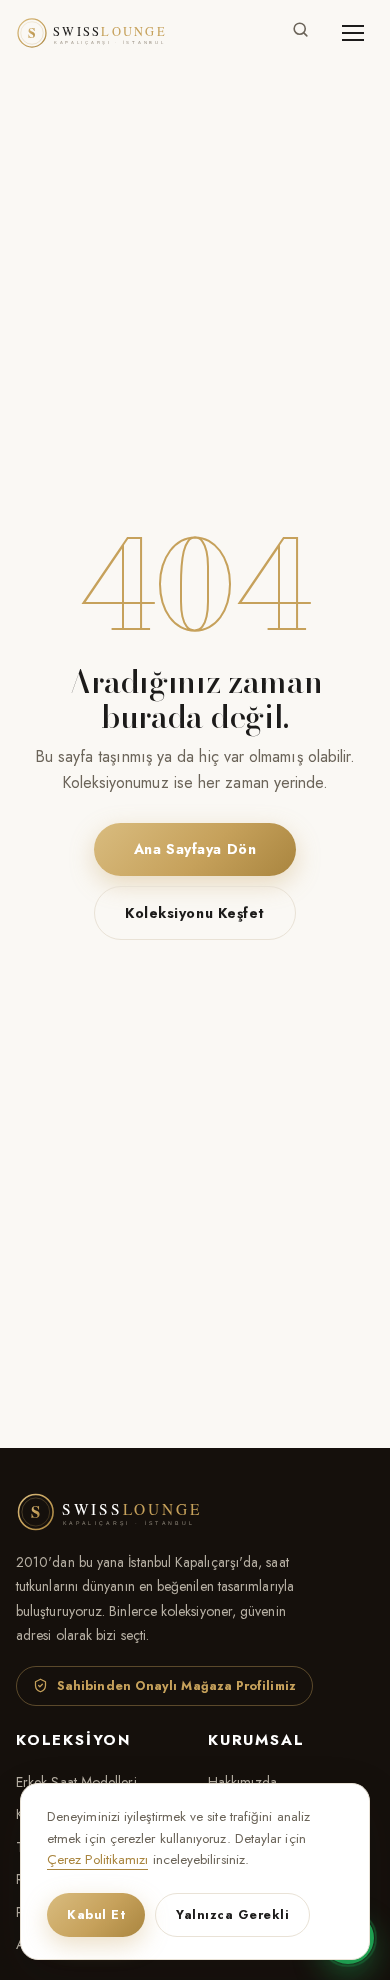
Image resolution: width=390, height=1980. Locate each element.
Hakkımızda (242, 1782)
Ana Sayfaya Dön (195, 849)
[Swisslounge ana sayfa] (101, 33)
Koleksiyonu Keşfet (195, 913)
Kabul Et (96, 1915)
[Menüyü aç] (353, 33)
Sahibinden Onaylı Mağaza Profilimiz (176, 1686)
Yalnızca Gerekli (232, 1915)
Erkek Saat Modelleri (76, 1782)
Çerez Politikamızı (97, 1859)
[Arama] (300, 33)
